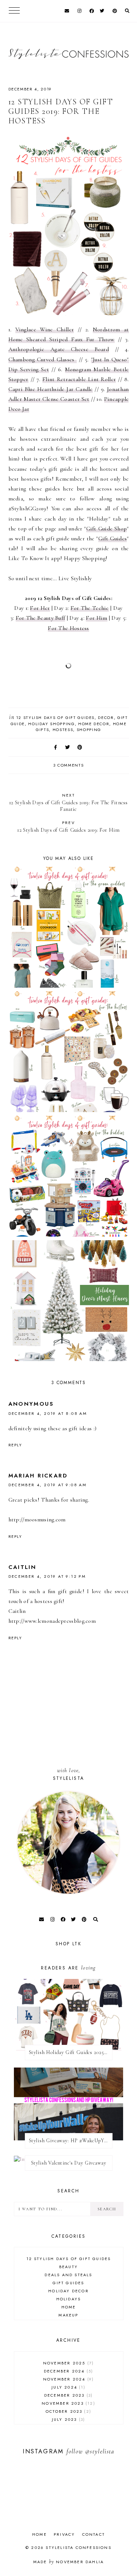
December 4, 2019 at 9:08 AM (48, 1485)
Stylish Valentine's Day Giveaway (69, 2163)
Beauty (68, 2267)
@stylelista (100, 2451)
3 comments (69, 765)
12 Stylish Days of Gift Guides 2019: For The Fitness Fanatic (68, 802)
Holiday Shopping (51, 724)
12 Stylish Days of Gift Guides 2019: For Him (68, 826)
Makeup (68, 2315)
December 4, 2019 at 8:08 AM (48, 1413)
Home (69, 2307)
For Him (96, 618)
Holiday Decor (68, 2291)
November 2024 (68, 2379)
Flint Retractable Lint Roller (79, 379)
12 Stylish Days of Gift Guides (56, 717)
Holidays (69, 2299)
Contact (94, 2534)
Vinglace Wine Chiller (45, 329)
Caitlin (22, 1567)
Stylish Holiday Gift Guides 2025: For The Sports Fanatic (71, 2052)
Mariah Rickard (38, 1476)
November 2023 (67, 2403)
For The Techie (90, 608)
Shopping (89, 730)
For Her (40, 608)
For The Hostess (68, 628)
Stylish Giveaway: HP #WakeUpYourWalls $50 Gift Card (71, 2141)
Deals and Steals (68, 2275)
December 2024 (68, 2371)
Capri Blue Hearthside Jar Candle (51, 389)
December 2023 (68, 2395)
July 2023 (68, 2419)
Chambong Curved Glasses (43, 359)
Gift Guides (113, 538)
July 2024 (67, 2387)
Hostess (63, 730)
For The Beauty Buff (41, 618)
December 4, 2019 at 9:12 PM (47, 1576)
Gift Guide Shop (107, 529)
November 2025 (68, 2363)
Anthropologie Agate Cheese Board (59, 349)
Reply (15, 1445)
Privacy (64, 2534)
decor (106, 717)
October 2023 (68, 2411)
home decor (94, 724)
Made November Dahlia (68, 2562)
